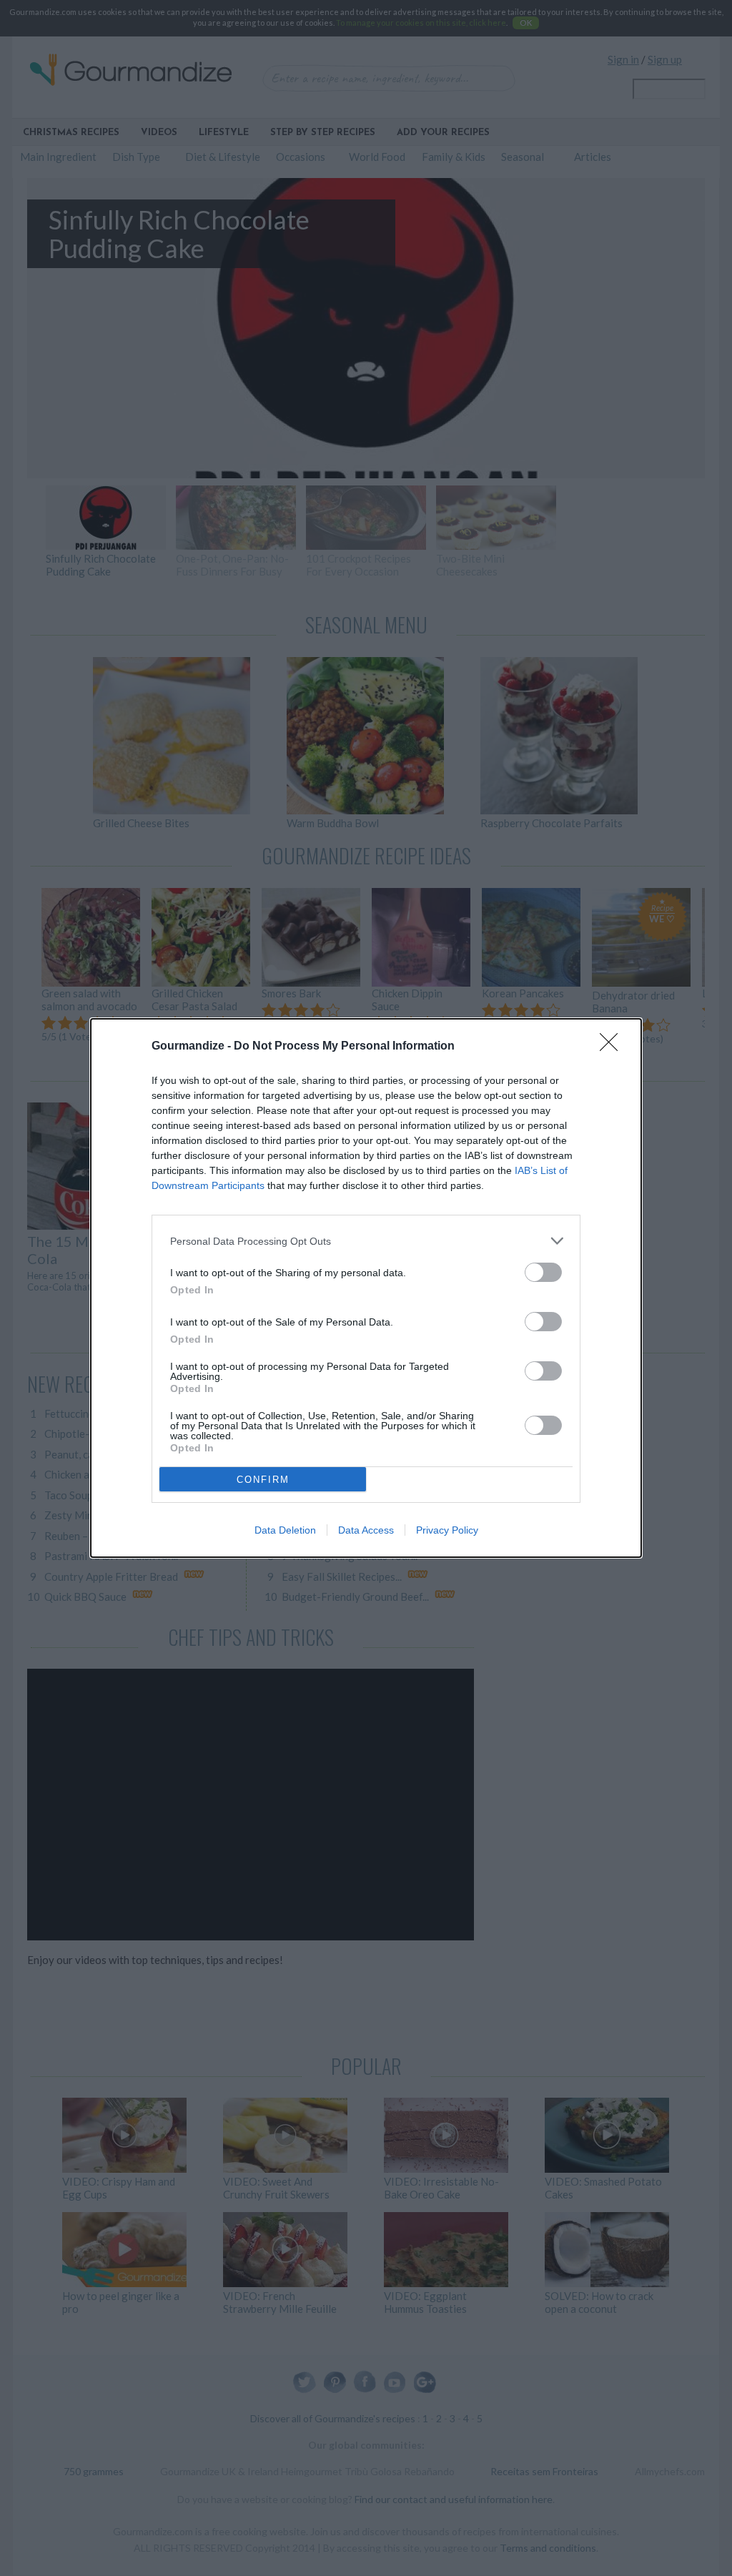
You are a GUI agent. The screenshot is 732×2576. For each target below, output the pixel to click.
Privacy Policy (447, 1530)
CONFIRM (263, 1480)
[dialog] (366, 1288)
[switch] (543, 1272)
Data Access (366, 1530)
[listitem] (366, 1241)
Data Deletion (285, 1530)
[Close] (613, 1047)
